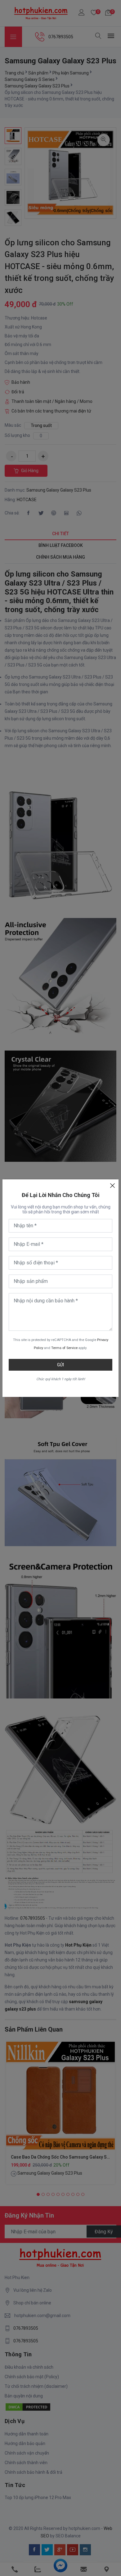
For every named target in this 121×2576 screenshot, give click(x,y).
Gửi (60, 1365)
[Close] (112, 1186)
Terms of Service (64, 1348)
